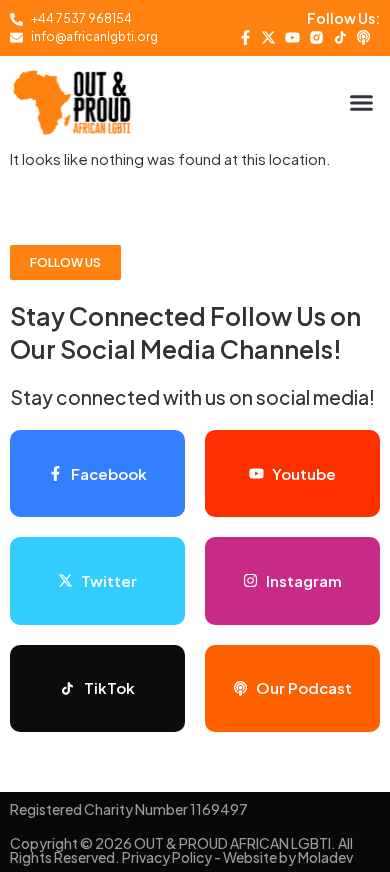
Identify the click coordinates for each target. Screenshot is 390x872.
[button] (362, 102)
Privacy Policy (167, 857)
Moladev (325, 857)
